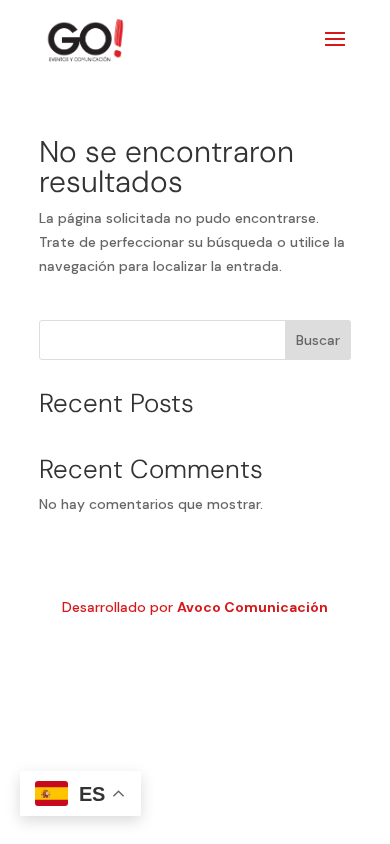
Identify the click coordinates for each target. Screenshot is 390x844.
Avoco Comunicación (252, 607)
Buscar (318, 340)
